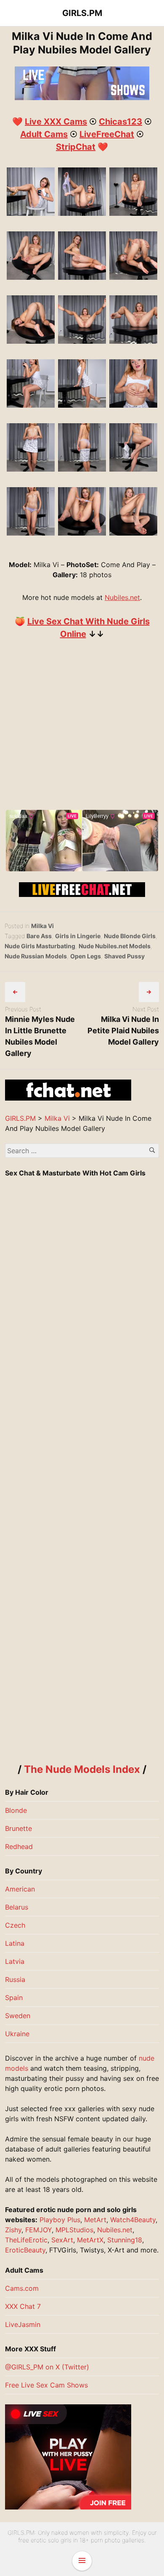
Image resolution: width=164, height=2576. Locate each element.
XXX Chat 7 (23, 2306)
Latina (15, 1943)
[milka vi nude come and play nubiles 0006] (31, 213)
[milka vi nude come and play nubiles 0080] (82, 341)
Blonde (16, 1810)
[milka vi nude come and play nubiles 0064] (31, 277)
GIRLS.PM (82, 13)
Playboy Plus (60, 2220)
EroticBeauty (25, 2250)
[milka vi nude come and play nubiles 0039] (31, 469)
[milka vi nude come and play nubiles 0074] (134, 277)
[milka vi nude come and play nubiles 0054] (82, 533)
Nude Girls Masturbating (40, 946)
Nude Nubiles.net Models (115, 946)
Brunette (19, 1828)
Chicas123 (120, 122)
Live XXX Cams (56, 122)
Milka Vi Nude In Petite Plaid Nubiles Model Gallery (123, 1031)
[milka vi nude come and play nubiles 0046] (134, 469)
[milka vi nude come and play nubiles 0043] (82, 469)
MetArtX (90, 2240)
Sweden (18, 2016)
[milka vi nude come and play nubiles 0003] (31, 405)
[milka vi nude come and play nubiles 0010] (82, 405)
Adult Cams (44, 134)
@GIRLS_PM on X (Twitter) (47, 2367)
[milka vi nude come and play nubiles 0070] (134, 533)
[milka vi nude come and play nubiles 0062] (134, 213)
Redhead (19, 1846)
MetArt (95, 2220)
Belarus (17, 1907)
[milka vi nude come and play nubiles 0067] (82, 277)
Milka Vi (42, 926)
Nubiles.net (122, 597)
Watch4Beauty (133, 2220)
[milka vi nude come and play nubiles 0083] (134, 341)
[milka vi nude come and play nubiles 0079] (31, 341)
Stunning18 (125, 2240)
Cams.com (22, 2288)
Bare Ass (39, 936)
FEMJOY (38, 2230)
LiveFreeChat (107, 134)
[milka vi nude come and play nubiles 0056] (82, 213)
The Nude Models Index (82, 1769)
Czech (15, 1925)
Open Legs (86, 956)
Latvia (15, 1961)
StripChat (76, 147)
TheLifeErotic (26, 2240)
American (20, 1889)
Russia (15, 1979)
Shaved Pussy (124, 956)
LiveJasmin (23, 2324)
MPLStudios (74, 2230)
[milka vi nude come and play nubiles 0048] (31, 533)
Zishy (13, 2230)
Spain (14, 1998)
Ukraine (17, 2034)
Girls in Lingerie (78, 936)
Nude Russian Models (36, 956)
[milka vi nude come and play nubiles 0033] (134, 405)
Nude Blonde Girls (130, 936)
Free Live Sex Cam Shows (46, 2385)
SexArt (62, 2240)
